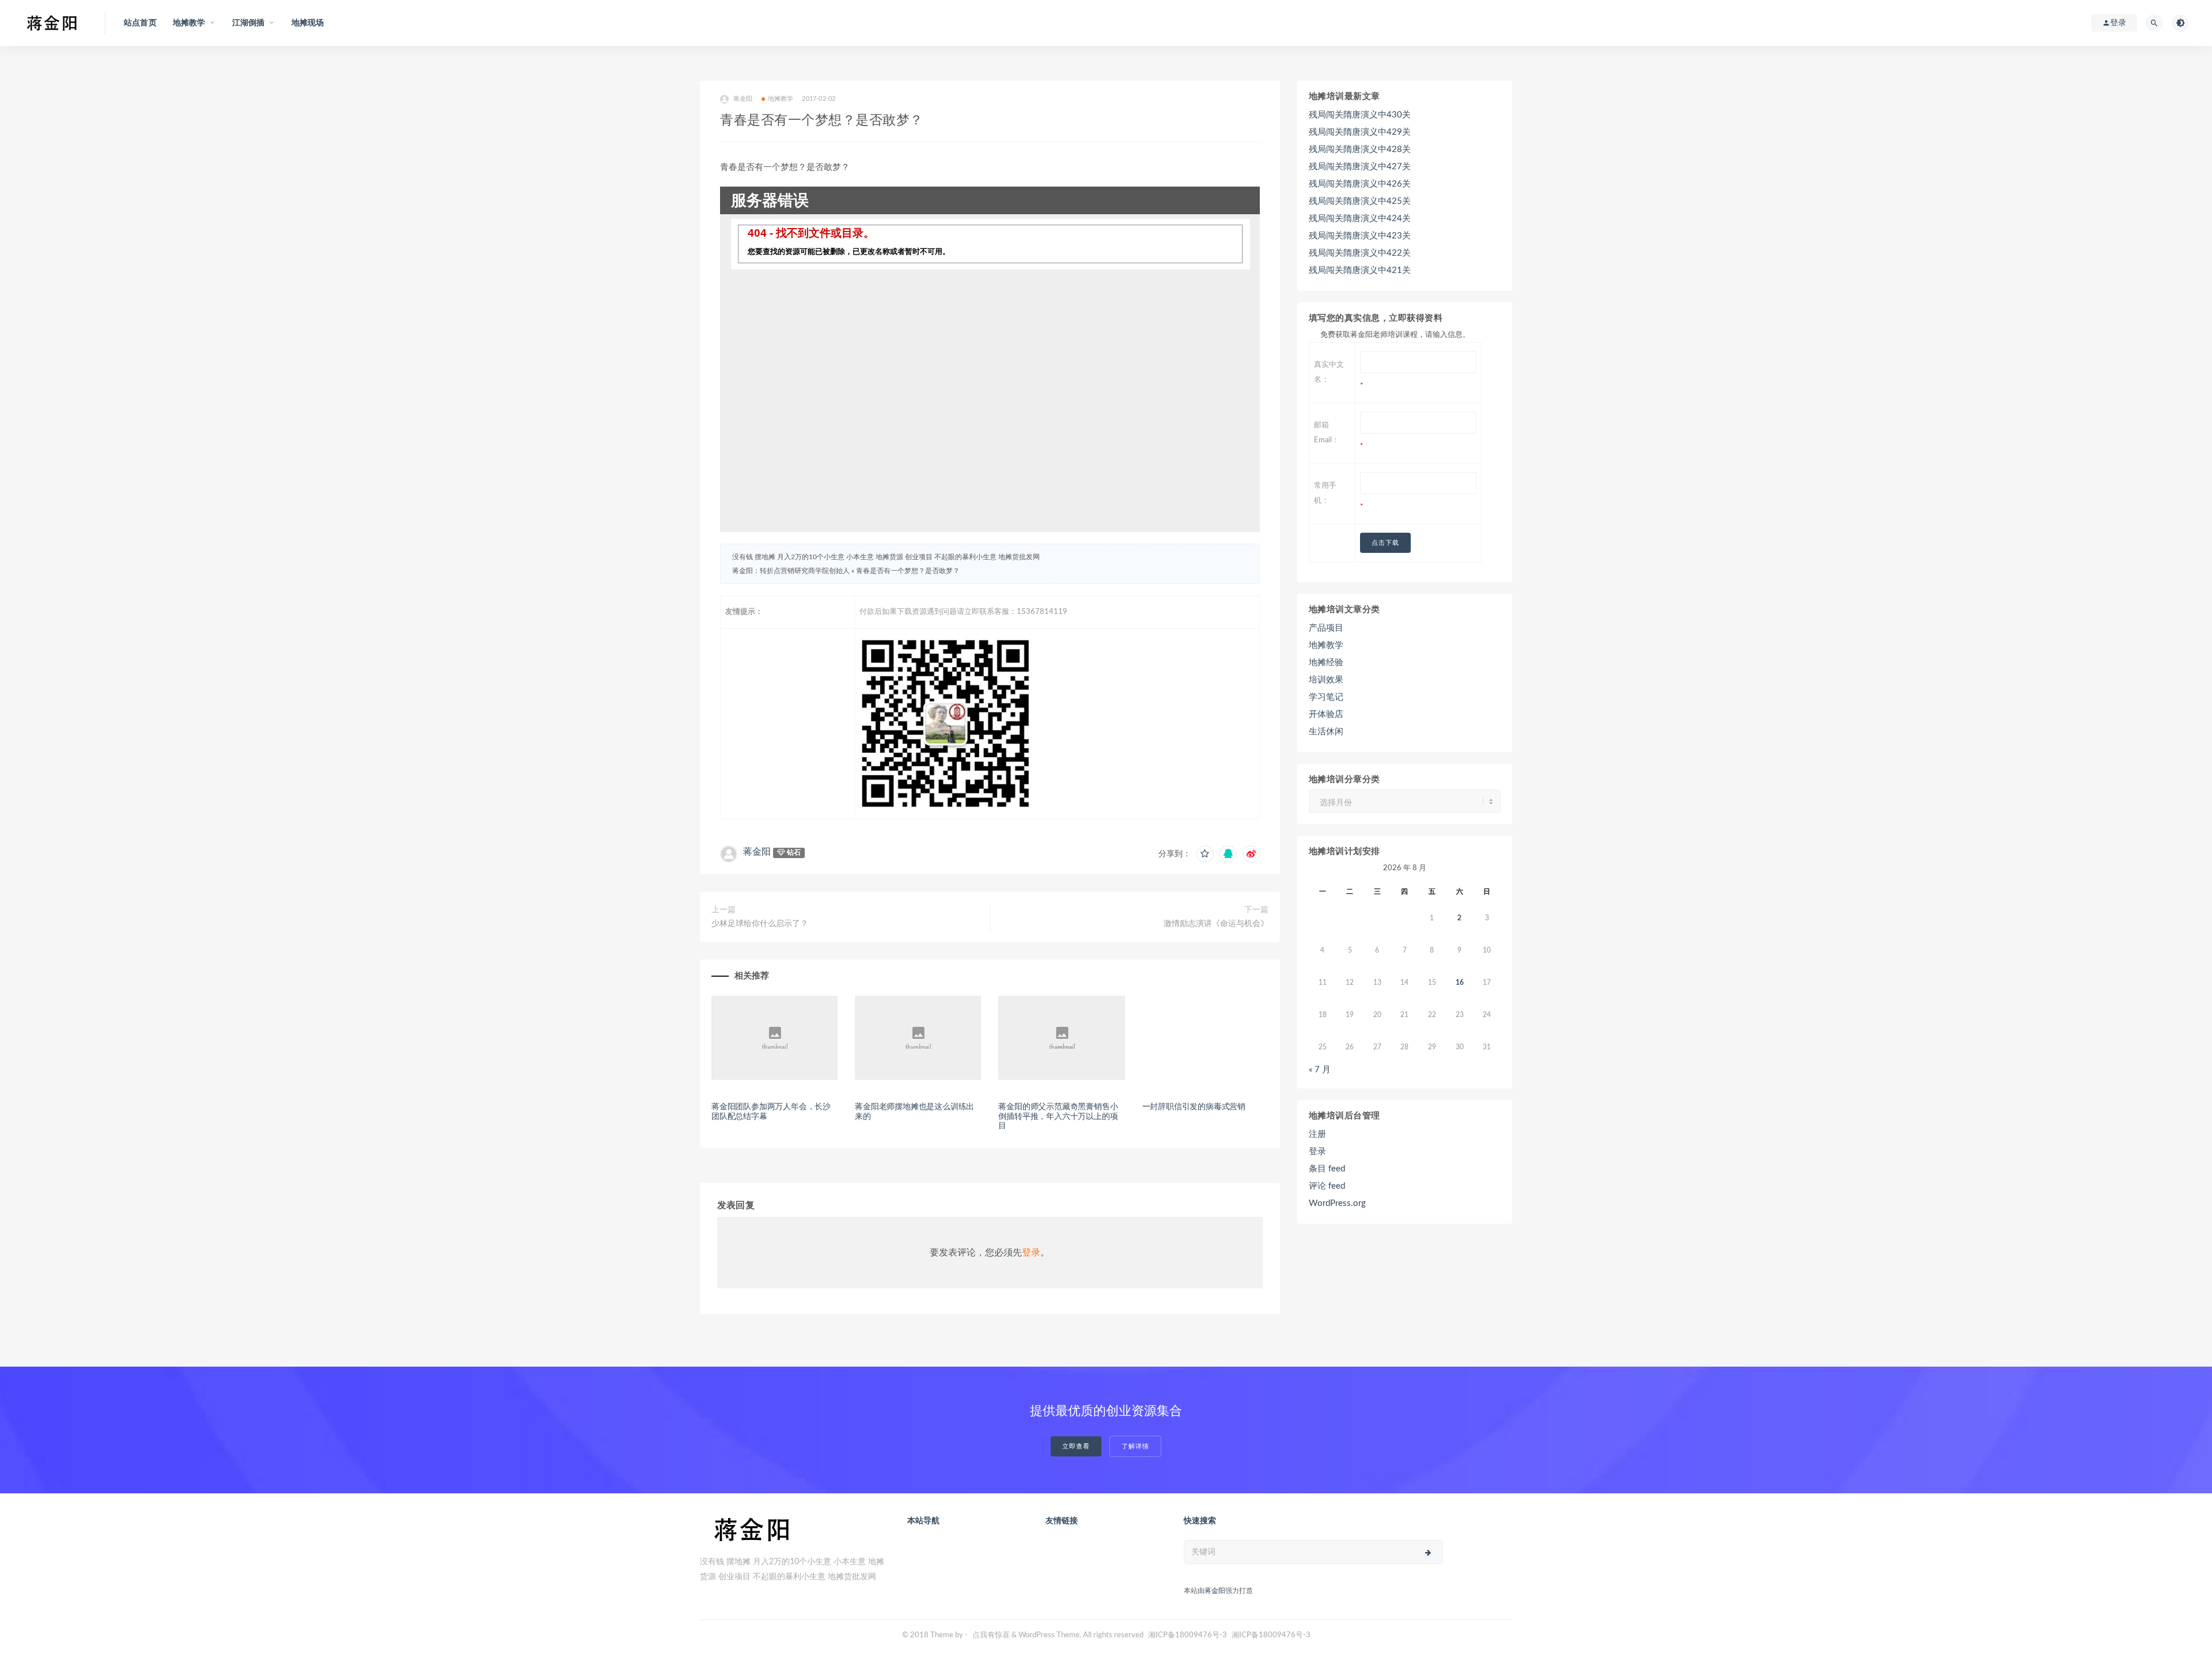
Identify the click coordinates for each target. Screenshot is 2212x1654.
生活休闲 (1326, 732)
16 (1460, 982)
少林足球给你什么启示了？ (760, 924)
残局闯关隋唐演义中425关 (1360, 201)
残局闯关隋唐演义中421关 (1360, 270)
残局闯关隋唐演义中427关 (1360, 167)
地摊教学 (781, 99)
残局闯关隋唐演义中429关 (1360, 132)
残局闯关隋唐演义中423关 (1360, 236)
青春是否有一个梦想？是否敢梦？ (908, 571)
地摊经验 (1326, 663)
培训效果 (1326, 680)
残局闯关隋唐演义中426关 (1360, 184)
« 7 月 (1320, 1070)
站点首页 (140, 23)
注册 (1317, 1134)
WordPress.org (1337, 1203)
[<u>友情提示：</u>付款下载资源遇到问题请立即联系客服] (1057, 724)
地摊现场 (308, 23)
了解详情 (1135, 1446)
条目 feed (1327, 1169)
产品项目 (1326, 628)
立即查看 (1076, 1446)
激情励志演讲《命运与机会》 (1216, 924)
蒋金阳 (743, 99)
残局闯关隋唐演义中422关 (1360, 253)
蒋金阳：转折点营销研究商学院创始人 (791, 571)
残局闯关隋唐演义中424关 (1360, 219)
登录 (1031, 1253)
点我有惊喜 (991, 1635)
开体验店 (1326, 714)
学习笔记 (1326, 697)
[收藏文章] (1205, 854)
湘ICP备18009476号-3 (1188, 1635)
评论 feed (1327, 1186)
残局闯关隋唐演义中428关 (1360, 149)
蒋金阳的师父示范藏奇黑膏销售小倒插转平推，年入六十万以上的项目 (1058, 1117)
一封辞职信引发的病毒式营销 (1194, 1107)
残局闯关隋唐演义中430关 (1360, 115)
